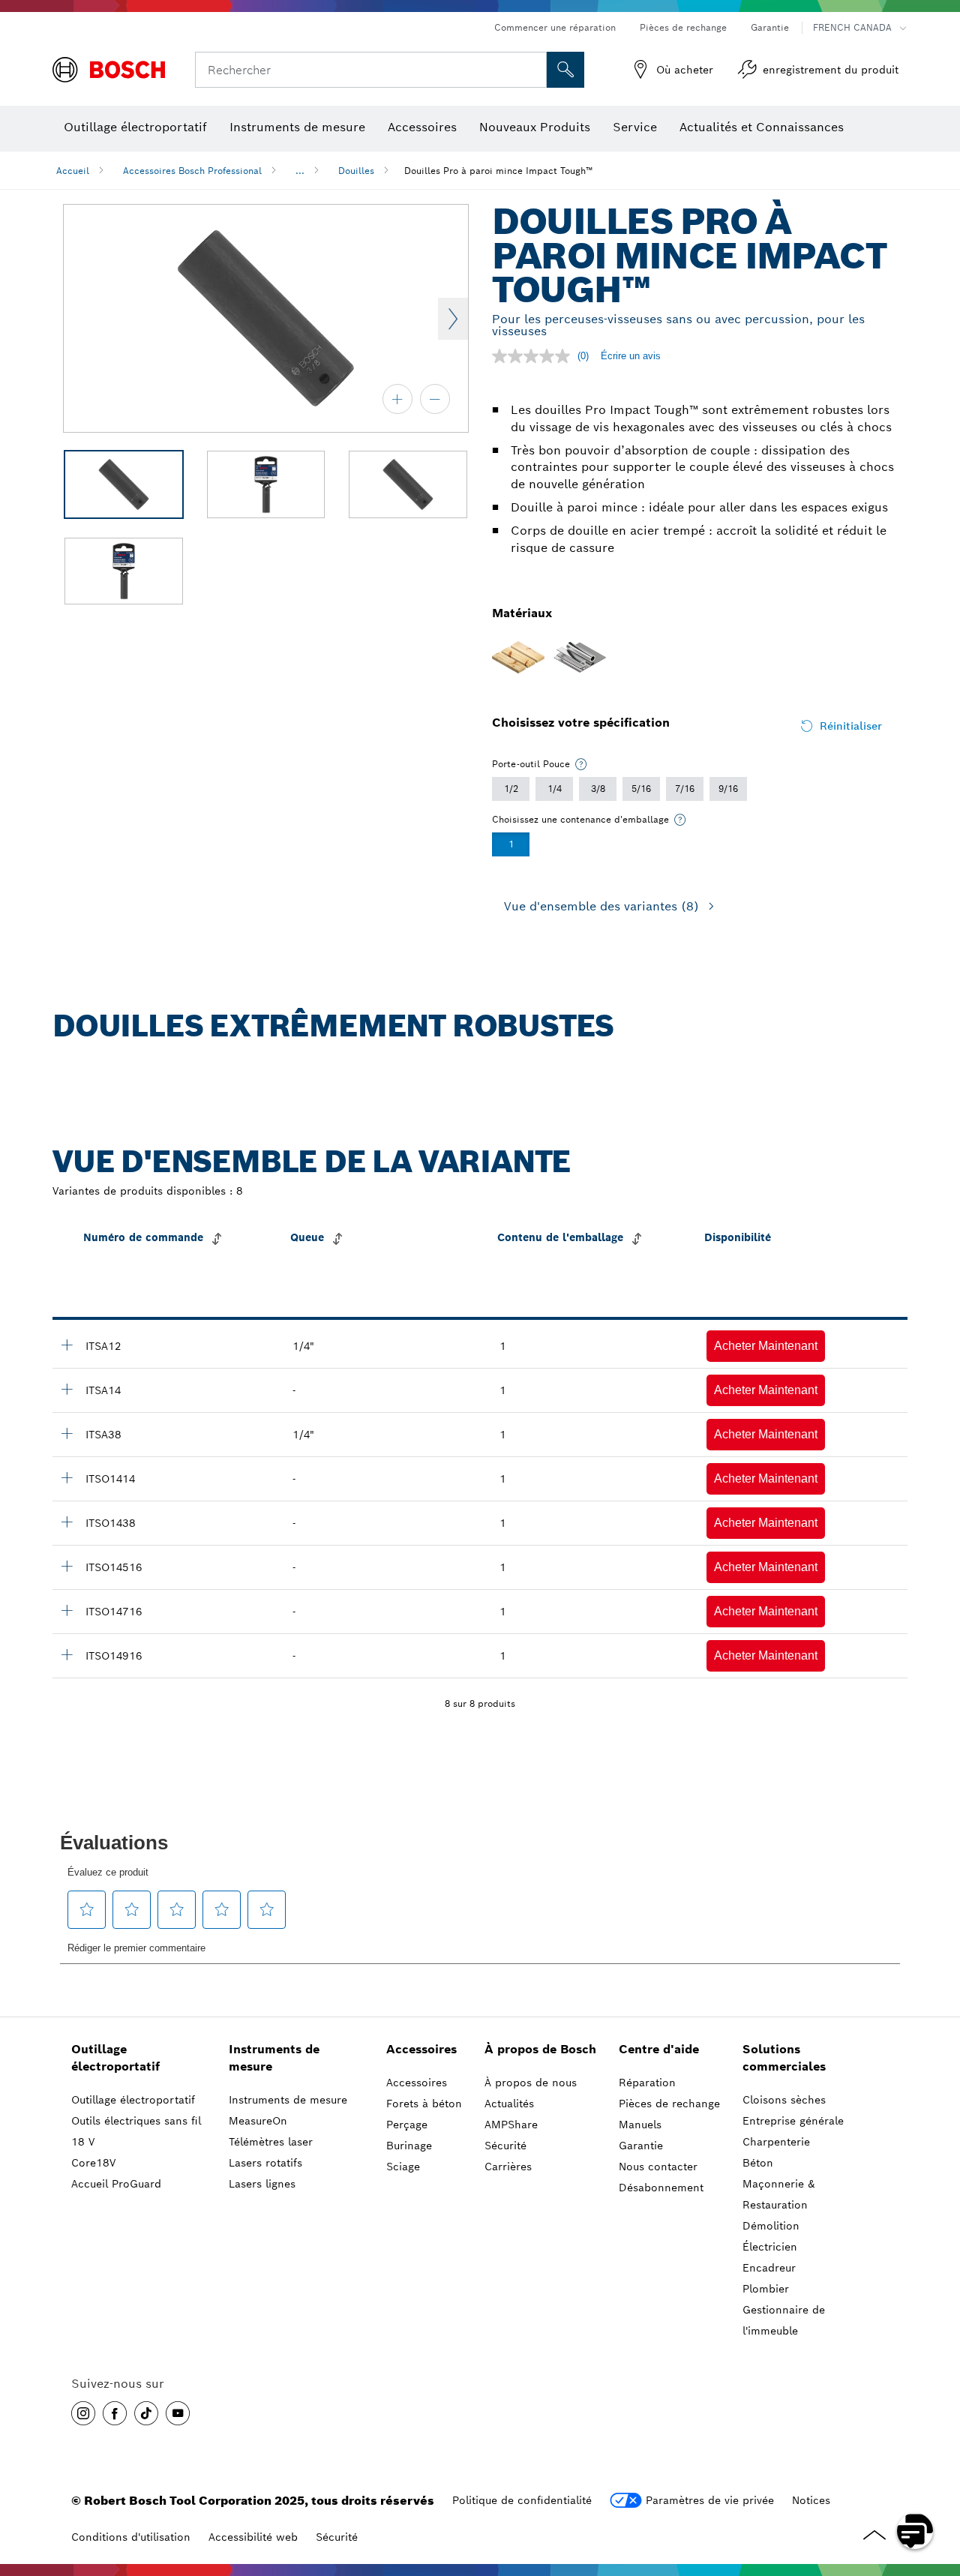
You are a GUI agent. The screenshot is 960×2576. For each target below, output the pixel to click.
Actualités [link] (509, 2104)
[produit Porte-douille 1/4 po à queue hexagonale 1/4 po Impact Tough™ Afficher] (67, 1389)
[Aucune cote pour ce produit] (535, 356)
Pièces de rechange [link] (669, 2104)
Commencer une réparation (555, 27)
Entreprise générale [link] (793, 2121)
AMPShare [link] (511, 2125)
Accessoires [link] (421, 2049)
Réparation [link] (647, 2083)
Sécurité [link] (505, 2146)
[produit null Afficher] (67, 1345)
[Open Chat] (915, 2531)
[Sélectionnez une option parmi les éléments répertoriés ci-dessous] (581, 764)
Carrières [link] (508, 2167)
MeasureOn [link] (258, 2121)
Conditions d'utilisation (131, 2537)
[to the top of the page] (937, 2488)
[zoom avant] (397, 399)
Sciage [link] (403, 2167)
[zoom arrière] (435, 399)
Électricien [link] (770, 2247)
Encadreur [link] (769, 2268)
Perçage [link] (407, 2125)
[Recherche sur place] (565, 70)
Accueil (73, 171)
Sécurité (337, 2537)
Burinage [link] (409, 2146)
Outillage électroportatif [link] (115, 2058)
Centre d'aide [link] (659, 2049)
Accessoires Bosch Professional (192, 171)
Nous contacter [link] (658, 2167)
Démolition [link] (771, 2226)
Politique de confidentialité (522, 2500)
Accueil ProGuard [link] (116, 2184)
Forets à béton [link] (424, 2104)
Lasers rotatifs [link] (265, 2163)
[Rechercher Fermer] (533, 70)
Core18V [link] (93, 2163)
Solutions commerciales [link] (784, 2058)
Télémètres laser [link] (271, 2142)
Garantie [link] (641, 2146)
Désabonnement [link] (661, 2188)
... (300, 171)
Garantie (770, 27)
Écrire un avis (631, 356)
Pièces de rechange (683, 27)
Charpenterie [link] (776, 2142)
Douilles (356, 171)
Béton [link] (758, 2163)
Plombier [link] (766, 2289)
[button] (766, 1346)
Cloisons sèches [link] (784, 2100)
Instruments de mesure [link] (274, 2058)
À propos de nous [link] (531, 2083)
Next (453, 319)
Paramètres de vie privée (710, 2500)
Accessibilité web (253, 2537)
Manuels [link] (640, 2125)
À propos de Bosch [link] (540, 2049)
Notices (811, 2500)
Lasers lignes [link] (262, 2184)
